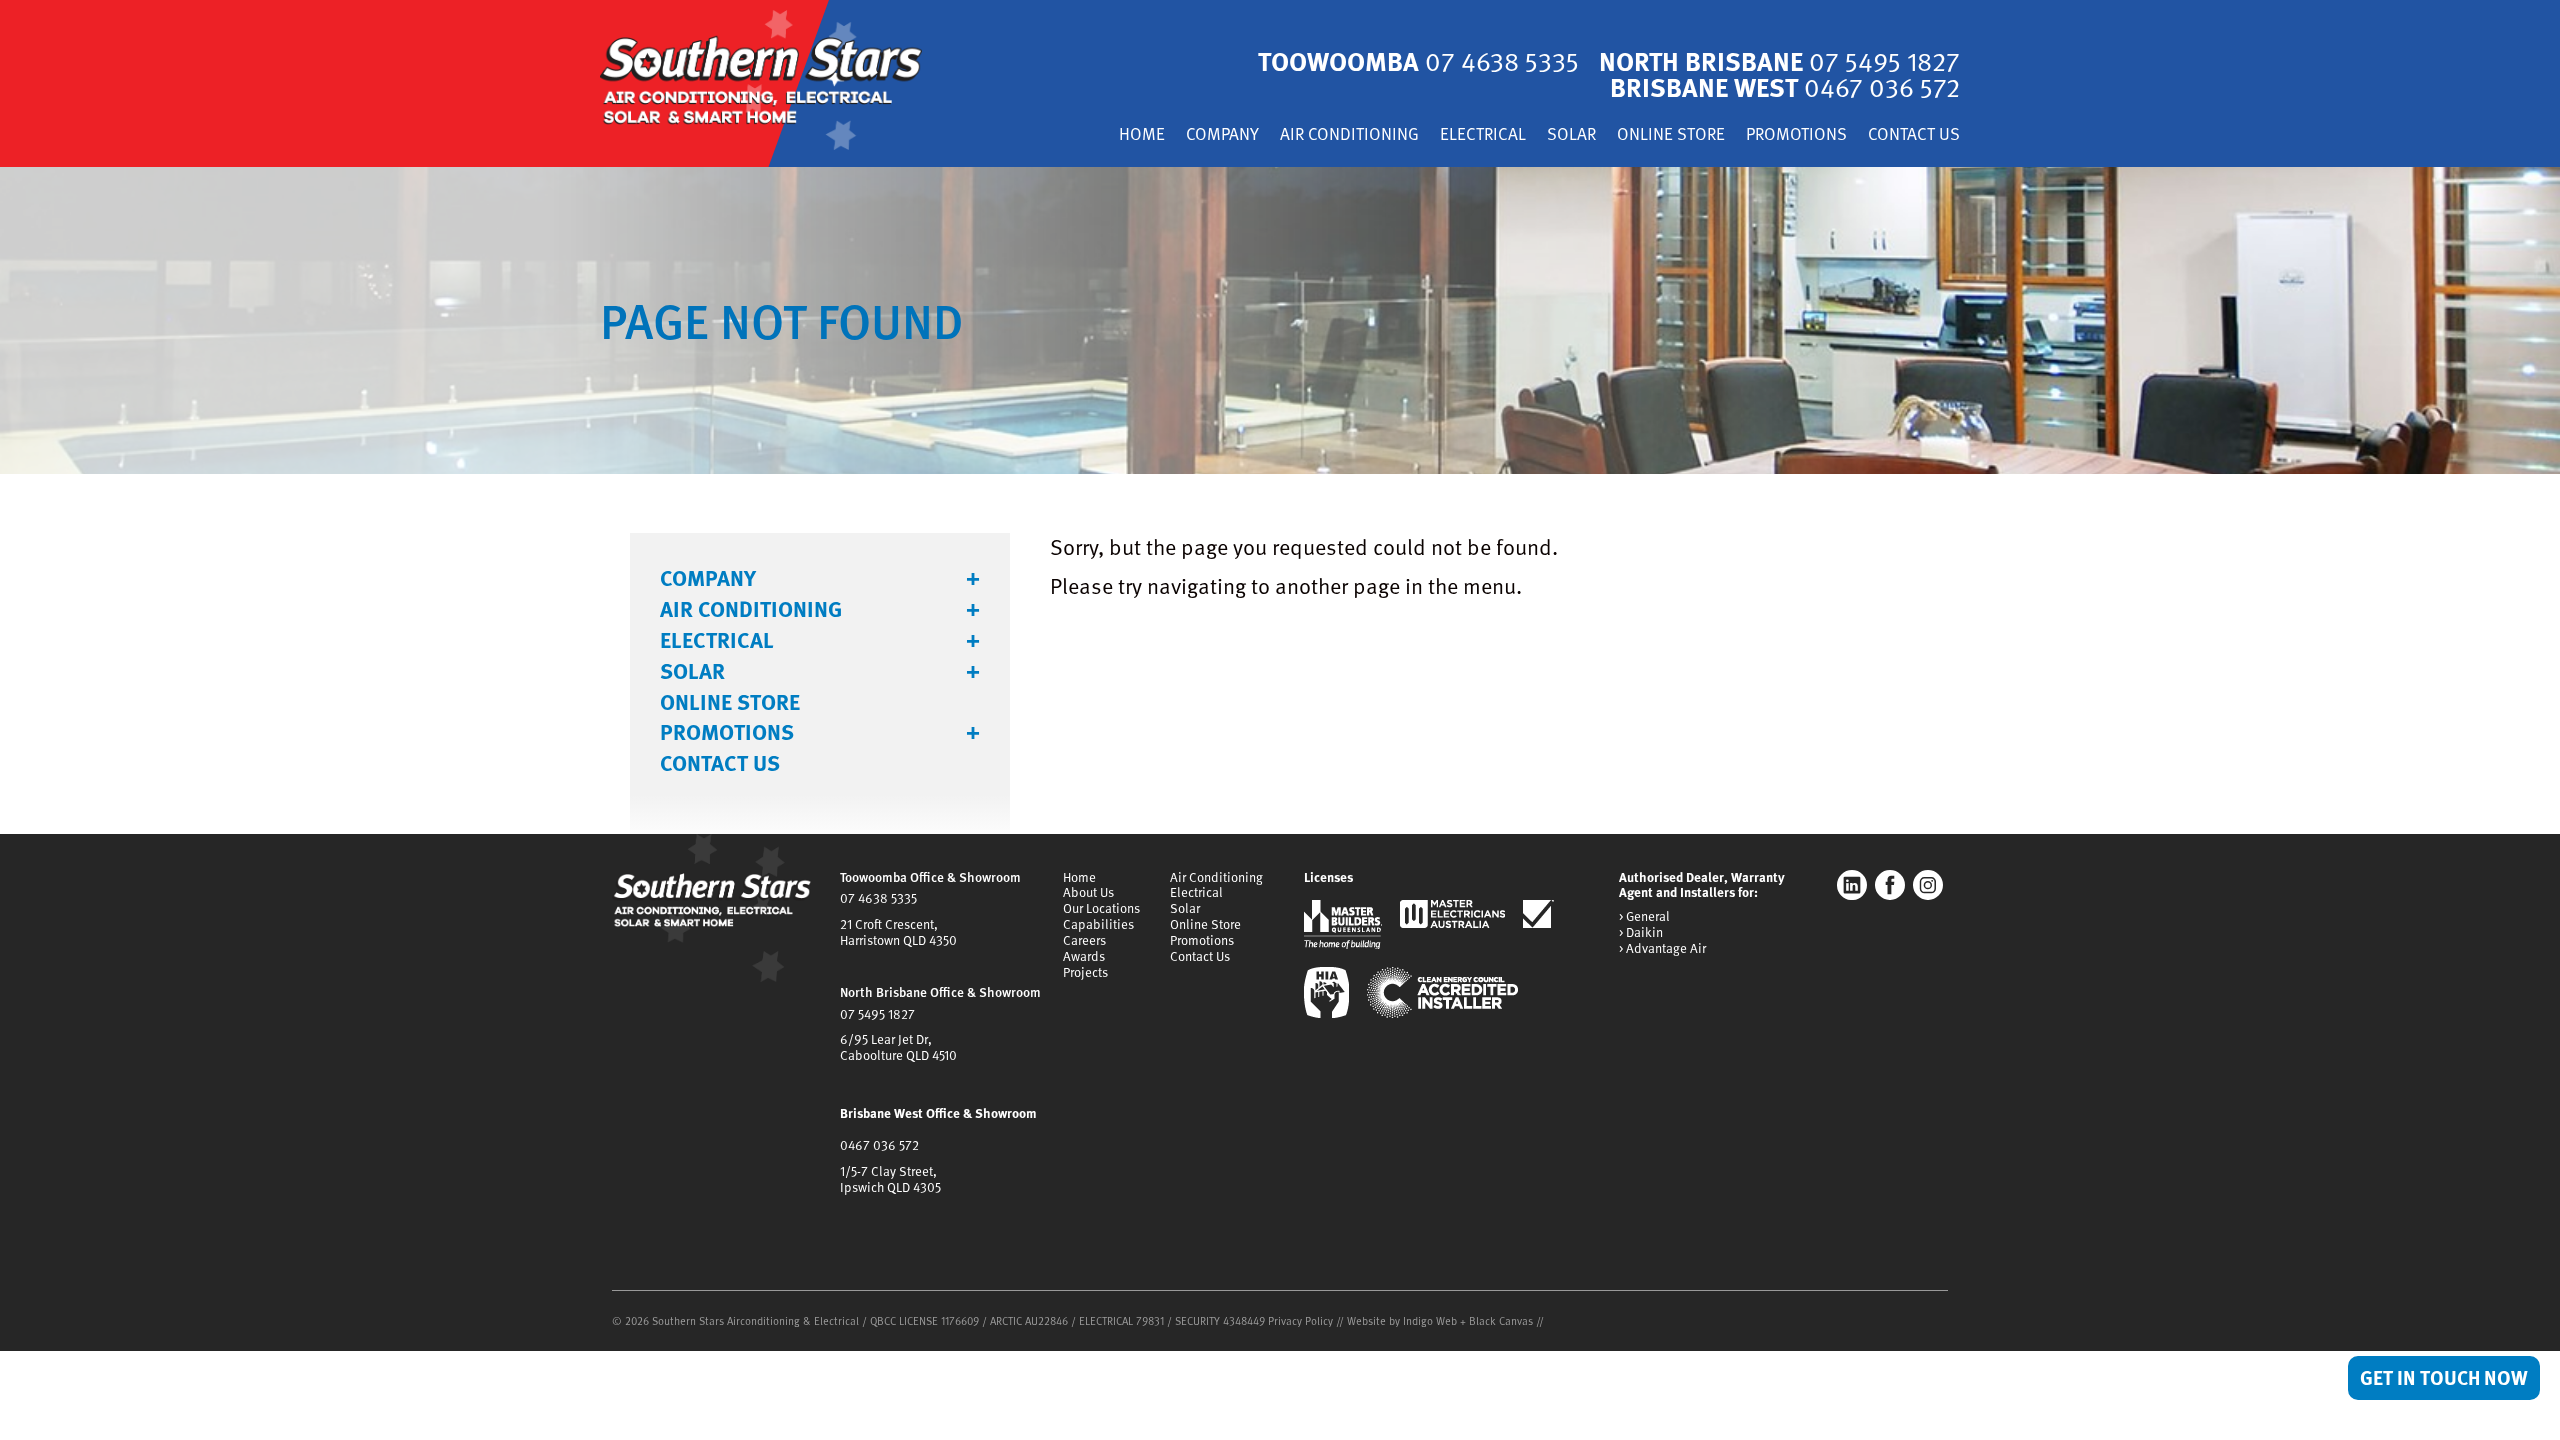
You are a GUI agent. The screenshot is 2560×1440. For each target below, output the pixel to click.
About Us (1088, 892)
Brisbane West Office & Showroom (938, 1113)
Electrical (1483, 135)
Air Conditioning (1349, 135)
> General (1644, 917)
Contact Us (1914, 135)
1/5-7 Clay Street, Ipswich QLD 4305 (890, 1179)
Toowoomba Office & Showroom (930, 877)
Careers (1084, 940)
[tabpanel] (1280, 320)
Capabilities (1098, 924)
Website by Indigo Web (1403, 1320)
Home (1142, 135)
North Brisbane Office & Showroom (940, 992)
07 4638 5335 (878, 898)
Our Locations (1101, 908)
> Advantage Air (1662, 949)
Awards (1084, 956)
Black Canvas (1501, 1320)
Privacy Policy (1300, 1320)
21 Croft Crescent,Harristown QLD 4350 (898, 932)
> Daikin (1641, 933)
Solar (1571, 135)
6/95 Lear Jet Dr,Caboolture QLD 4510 (898, 1047)
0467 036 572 (879, 1145)
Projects (1085, 972)
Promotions (1796, 135)
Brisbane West (1785, 86)
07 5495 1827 (877, 1014)
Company (1222, 135)
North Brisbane (1779, 60)
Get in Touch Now (2444, 1377)
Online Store (1671, 135)
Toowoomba (1418, 60)
